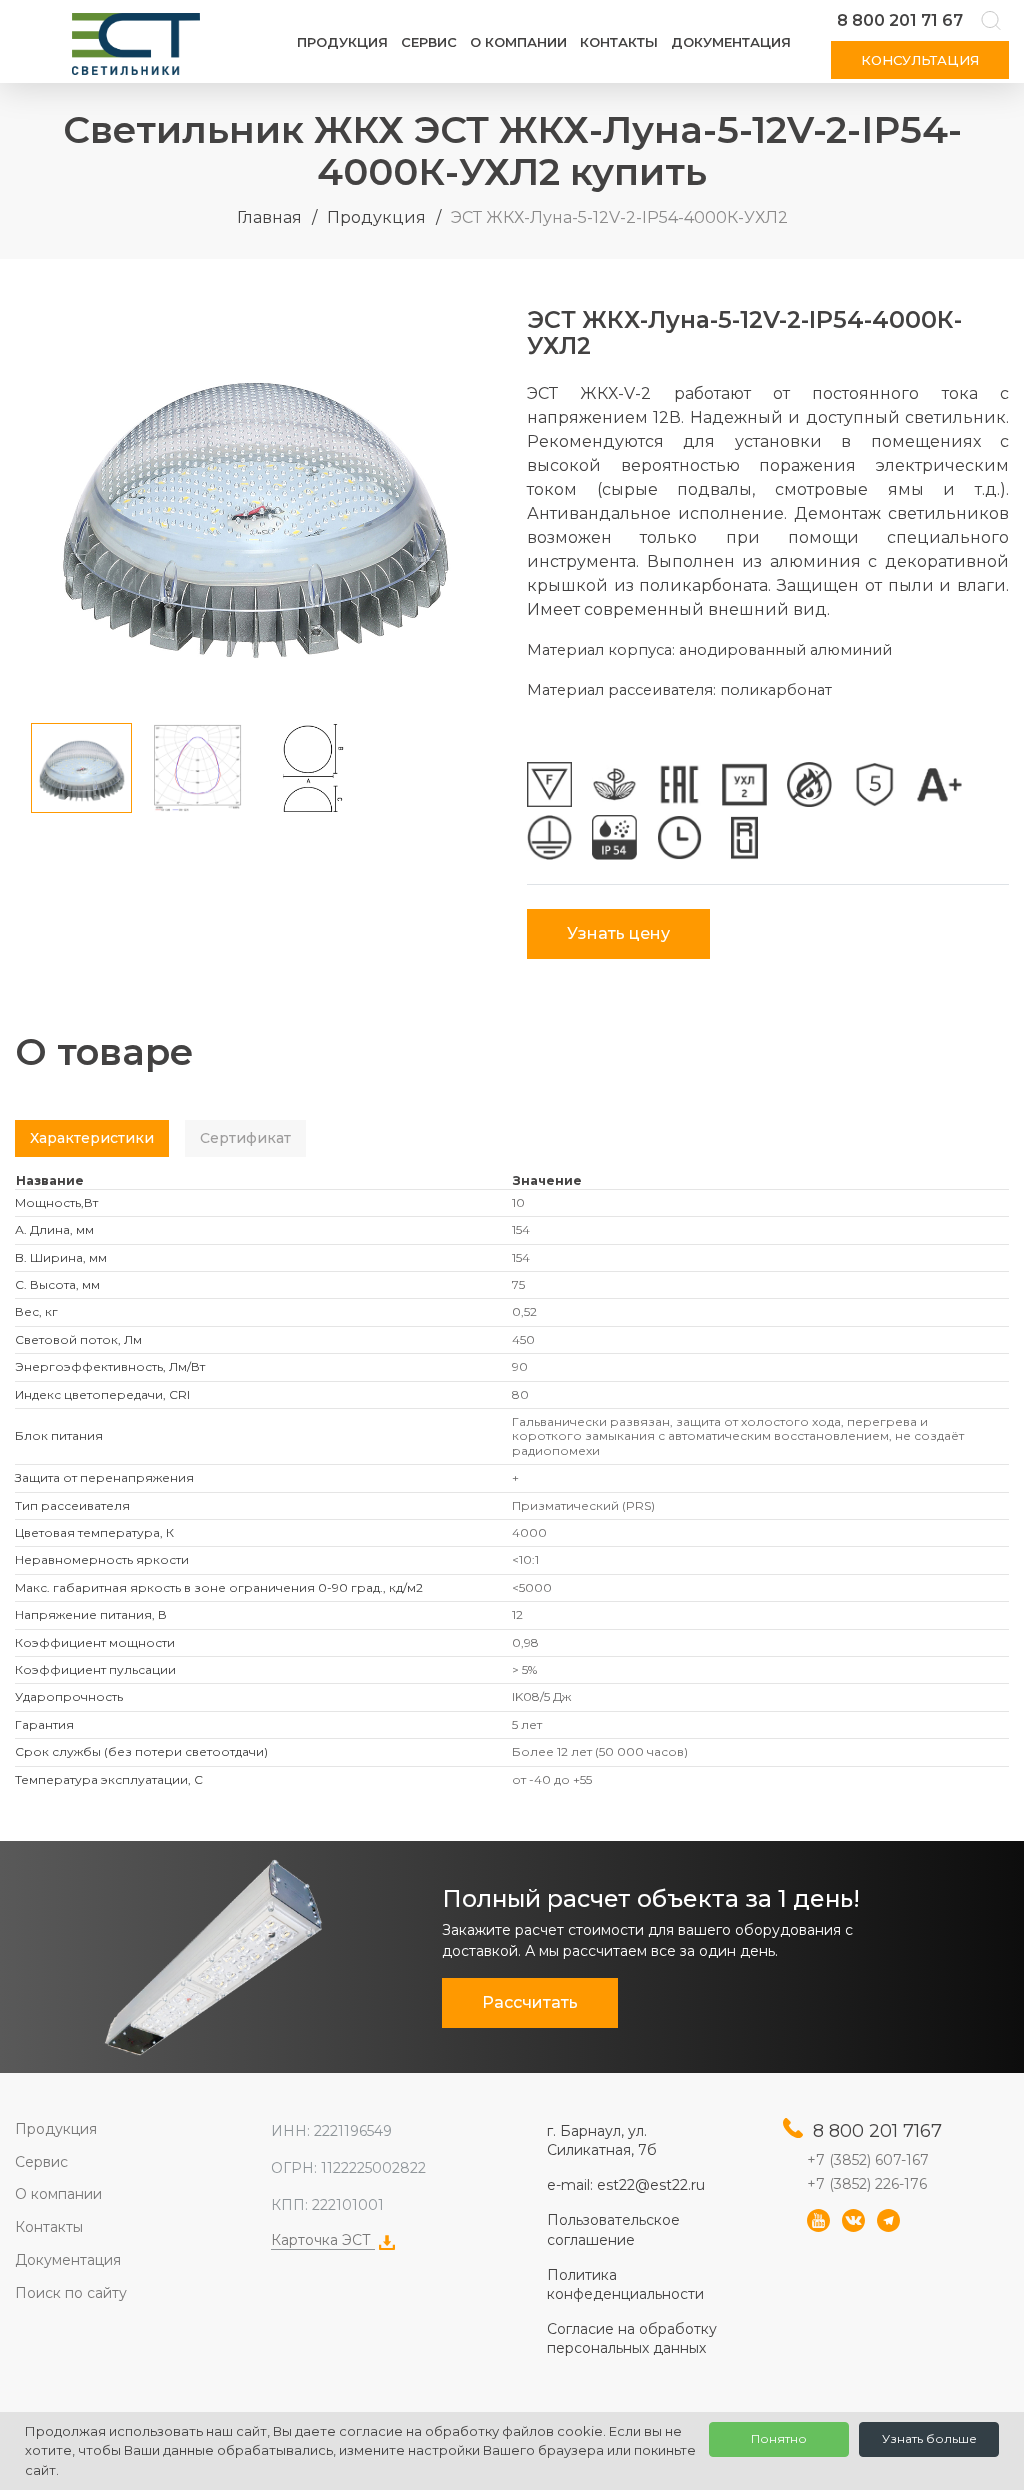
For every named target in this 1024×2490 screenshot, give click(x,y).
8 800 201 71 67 (900, 20)
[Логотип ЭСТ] (140, 44)
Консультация (920, 60)
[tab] (92, 1138)
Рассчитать (530, 2002)
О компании (518, 42)
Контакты (619, 42)
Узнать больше (929, 2438)
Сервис (429, 42)
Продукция (342, 42)
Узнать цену (618, 933)
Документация (731, 42)
